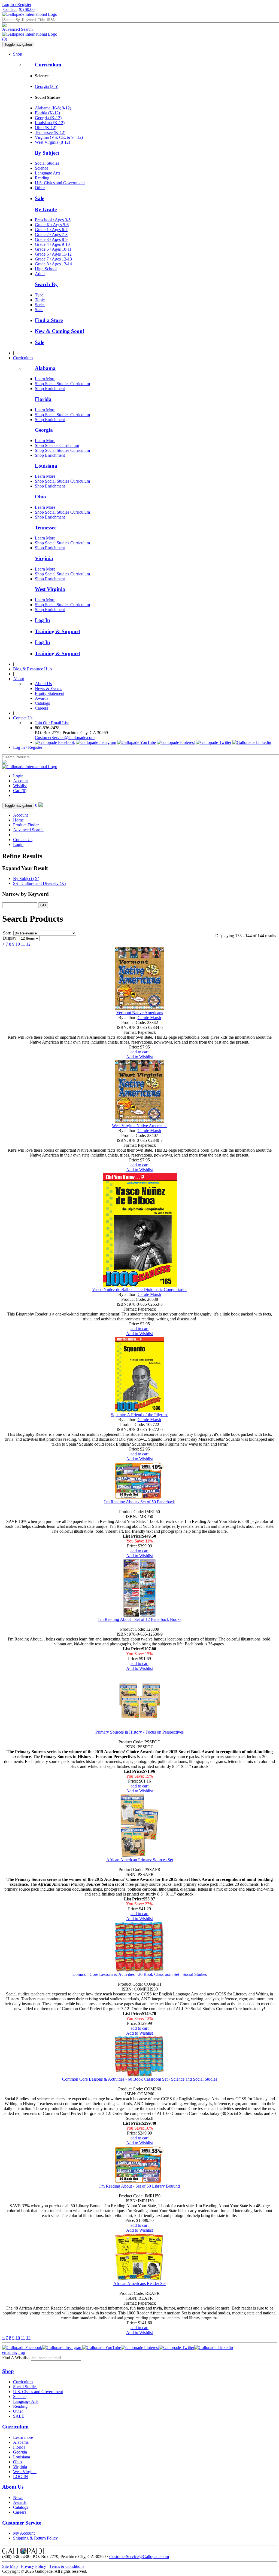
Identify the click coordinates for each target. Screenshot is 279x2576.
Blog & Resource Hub (32, 669)
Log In (43, 620)
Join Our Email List (52, 723)
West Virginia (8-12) (52, 142)
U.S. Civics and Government (60, 183)
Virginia (44, 558)
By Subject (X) (26, 878)
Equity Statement (50, 693)
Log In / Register (17, 4)
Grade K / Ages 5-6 (52, 225)
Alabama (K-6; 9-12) (53, 108)
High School (46, 269)
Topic (40, 300)
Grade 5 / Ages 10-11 (53, 249)
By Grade (46, 209)
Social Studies (47, 163)
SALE (19, 2416)
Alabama (45, 368)
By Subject (47, 153)
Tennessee (46, 528)
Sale (40, 198)
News (18, 2497)
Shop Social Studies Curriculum (62, 384)
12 (28, 944)
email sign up (14, 2352)
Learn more (23, 2437)
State (39, 310)
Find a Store (49, 320)
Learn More (45, 379)
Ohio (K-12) (46, 128)
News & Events (48, 689)
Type (39, 295)
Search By (46, 284)
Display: (10, 938)
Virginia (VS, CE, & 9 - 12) (59, 137)
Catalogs (42, 703)
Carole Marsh (149, 1018)
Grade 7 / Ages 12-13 (53, 259)
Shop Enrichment (50, 389)
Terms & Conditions (67, 2566)
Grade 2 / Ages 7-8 (51, 234)
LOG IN (21, 2477)
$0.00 (27, 9)
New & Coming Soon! (60, 331)
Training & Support (57, 631)
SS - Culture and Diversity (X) (39, 883)
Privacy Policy (34, 2566)
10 (18, 944)
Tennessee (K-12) (50, 132)
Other (40, 188)
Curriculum (48, 65)
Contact (10, 9)
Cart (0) (20, 791)
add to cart (139, 1052)
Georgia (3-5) (47, 86)
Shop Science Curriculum (57, 445)
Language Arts (48, 173)
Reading (42, 178)
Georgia (44, 430)
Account (20, 781)
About (19, 679)
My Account (24, 2533)
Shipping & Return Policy (35, 2538)
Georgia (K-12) (48, 118)
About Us (43, 684)
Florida (43, 399)
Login (18, 776)
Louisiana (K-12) (50, 123)
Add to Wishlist (139, 1057)
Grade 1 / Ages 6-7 (51, 230)
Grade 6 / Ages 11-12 (53, 254)
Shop (18, 54)
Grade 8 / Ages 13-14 (53, 264)
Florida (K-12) (47, 113)
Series (40, 305)
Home (18, 820)
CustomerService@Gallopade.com (65, 737)
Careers (41, 708)
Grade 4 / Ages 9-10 (52, 244)
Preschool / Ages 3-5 (53, 220)
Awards (42, 698)
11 (23, 944)
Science (42, 168)
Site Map (10, 2566)
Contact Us (23, 718)
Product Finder (26, 825)
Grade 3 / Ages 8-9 (51, 239)
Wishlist (20, 786)
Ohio (40, 497)
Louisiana (46, 466)
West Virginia (50, 589)
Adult (40, 274)
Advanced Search (17, 29)
